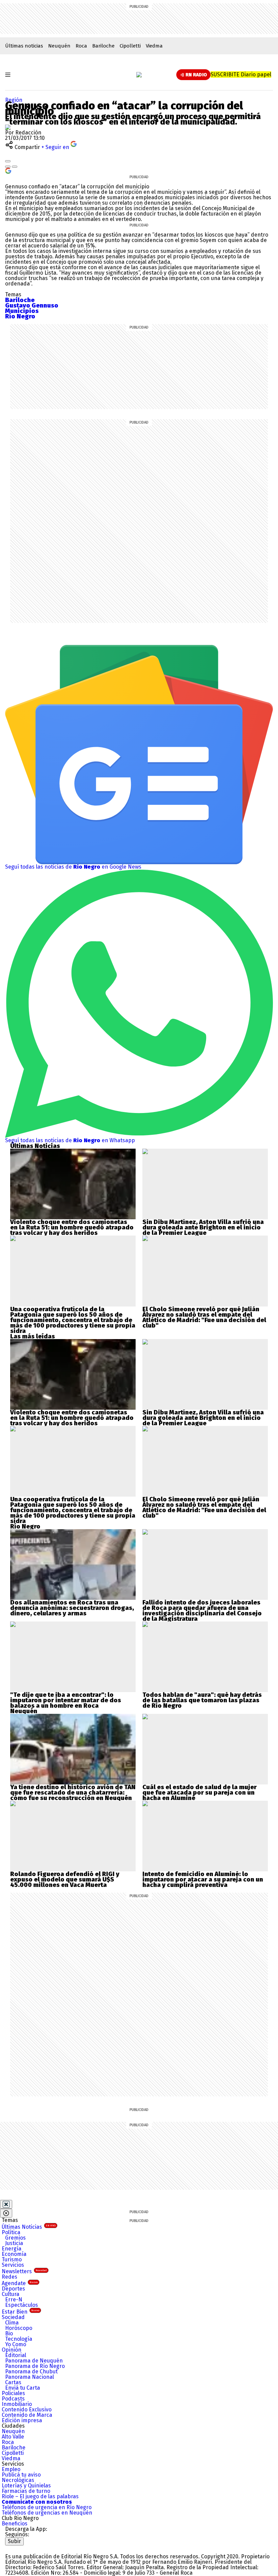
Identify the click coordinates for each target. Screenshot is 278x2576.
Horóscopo (19, 2328)
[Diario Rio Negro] (32, 2548)
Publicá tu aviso (21, 2475)
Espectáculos (22, 2305)
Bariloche (103, 46)
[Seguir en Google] (8, 170)
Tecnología (19, 2339)
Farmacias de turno (26, 2491)
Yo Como (16, 2344)
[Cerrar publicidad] (6, 2204)
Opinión (12, 2350)
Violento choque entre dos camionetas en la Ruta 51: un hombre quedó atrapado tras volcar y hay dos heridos (72, 1227)
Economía (14, 2254)
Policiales (13, 2393)
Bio (9, 2333)
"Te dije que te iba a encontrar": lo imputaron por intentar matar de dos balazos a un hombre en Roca (66, 1700)
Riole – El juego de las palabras (40, 2496)
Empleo (11, 2469)
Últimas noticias (24, 46)
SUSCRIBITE (241, 75)
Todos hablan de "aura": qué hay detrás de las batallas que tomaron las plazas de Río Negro (202, 1700)
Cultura (11, 2294)
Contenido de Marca (27, 2415)
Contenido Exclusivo (27, 2410)
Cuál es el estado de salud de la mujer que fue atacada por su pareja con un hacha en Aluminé (200, 1793)
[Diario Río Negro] (139, 75)
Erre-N (14, 2300)
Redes (9, 2277)
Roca (81, 46)
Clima (12, 2323)
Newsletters (24, 2271)
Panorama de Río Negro (35, 2366)
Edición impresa (22, 2420)
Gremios (15, 2238)
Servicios (13, 2265)
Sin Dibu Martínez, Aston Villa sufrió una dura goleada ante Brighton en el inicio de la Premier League (203, 1227)
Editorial (16, 2355)
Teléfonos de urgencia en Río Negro (47, 2507)
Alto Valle (13, 2437)
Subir (14, 2541)
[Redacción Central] (8, 127)
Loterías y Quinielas (26, 2486)
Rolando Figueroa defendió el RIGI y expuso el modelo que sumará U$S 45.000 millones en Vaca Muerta (65, 1879)
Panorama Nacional (29, 2377)
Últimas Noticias (29, 2227)
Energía (12, 2249)
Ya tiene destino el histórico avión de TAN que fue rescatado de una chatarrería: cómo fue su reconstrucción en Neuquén (73, 1793)
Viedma (154, 46)
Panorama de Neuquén (34, 2361)
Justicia (14, 2243)
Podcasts (13, 2399)
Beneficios (15, 2524)
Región (14, 100)
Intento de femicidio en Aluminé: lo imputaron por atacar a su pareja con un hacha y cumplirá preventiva (203, 1879)
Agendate (20, 2283)
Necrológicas (18, 2480)
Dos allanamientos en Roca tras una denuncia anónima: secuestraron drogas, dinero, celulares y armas (72, 1608)
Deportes (13, 2289)
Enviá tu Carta (23, 2388)
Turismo (12, 2259)
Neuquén (59, 46)
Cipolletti (130, 46)
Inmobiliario (17, 2404)
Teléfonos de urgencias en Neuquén (47, 2513)
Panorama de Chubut (31, 2371)
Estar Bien (21, 2312)
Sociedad (13, 2317)
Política (11, 2232)
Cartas (13, 2382)
